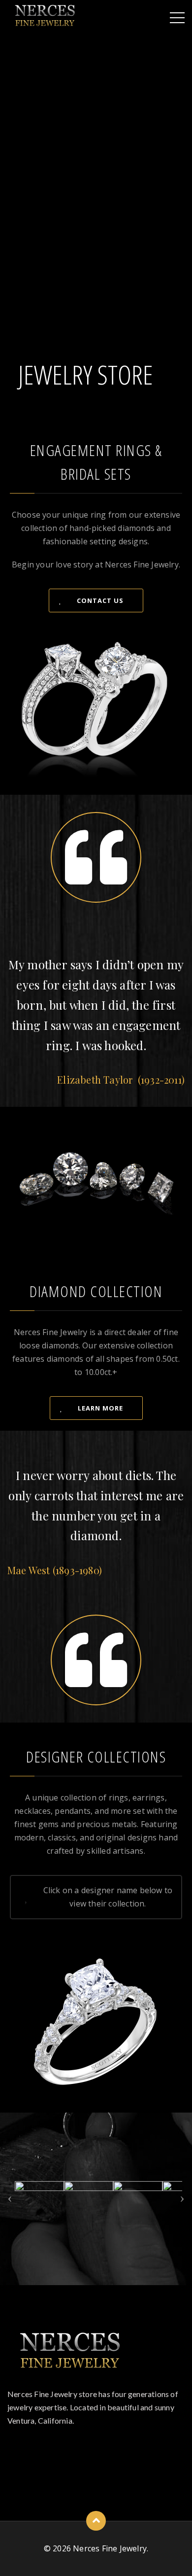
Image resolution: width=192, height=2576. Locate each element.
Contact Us (100, 600)
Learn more (100, 1408)
